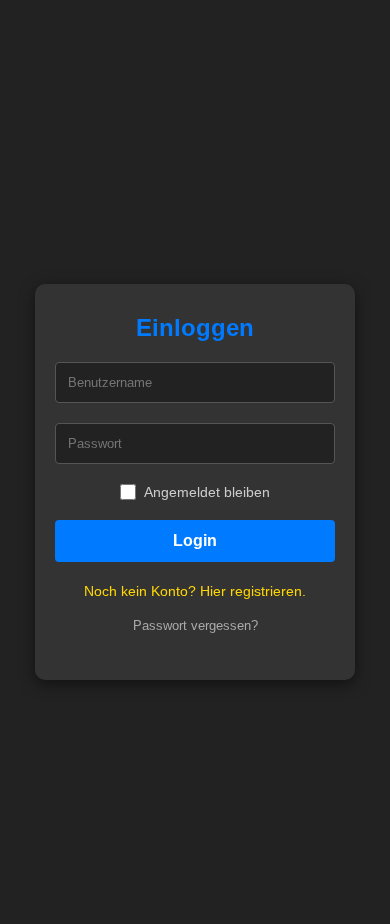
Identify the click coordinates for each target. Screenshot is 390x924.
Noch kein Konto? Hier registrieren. (195, 591)
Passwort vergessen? (195, 625)
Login (195, 540)
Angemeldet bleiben (207, 492)
